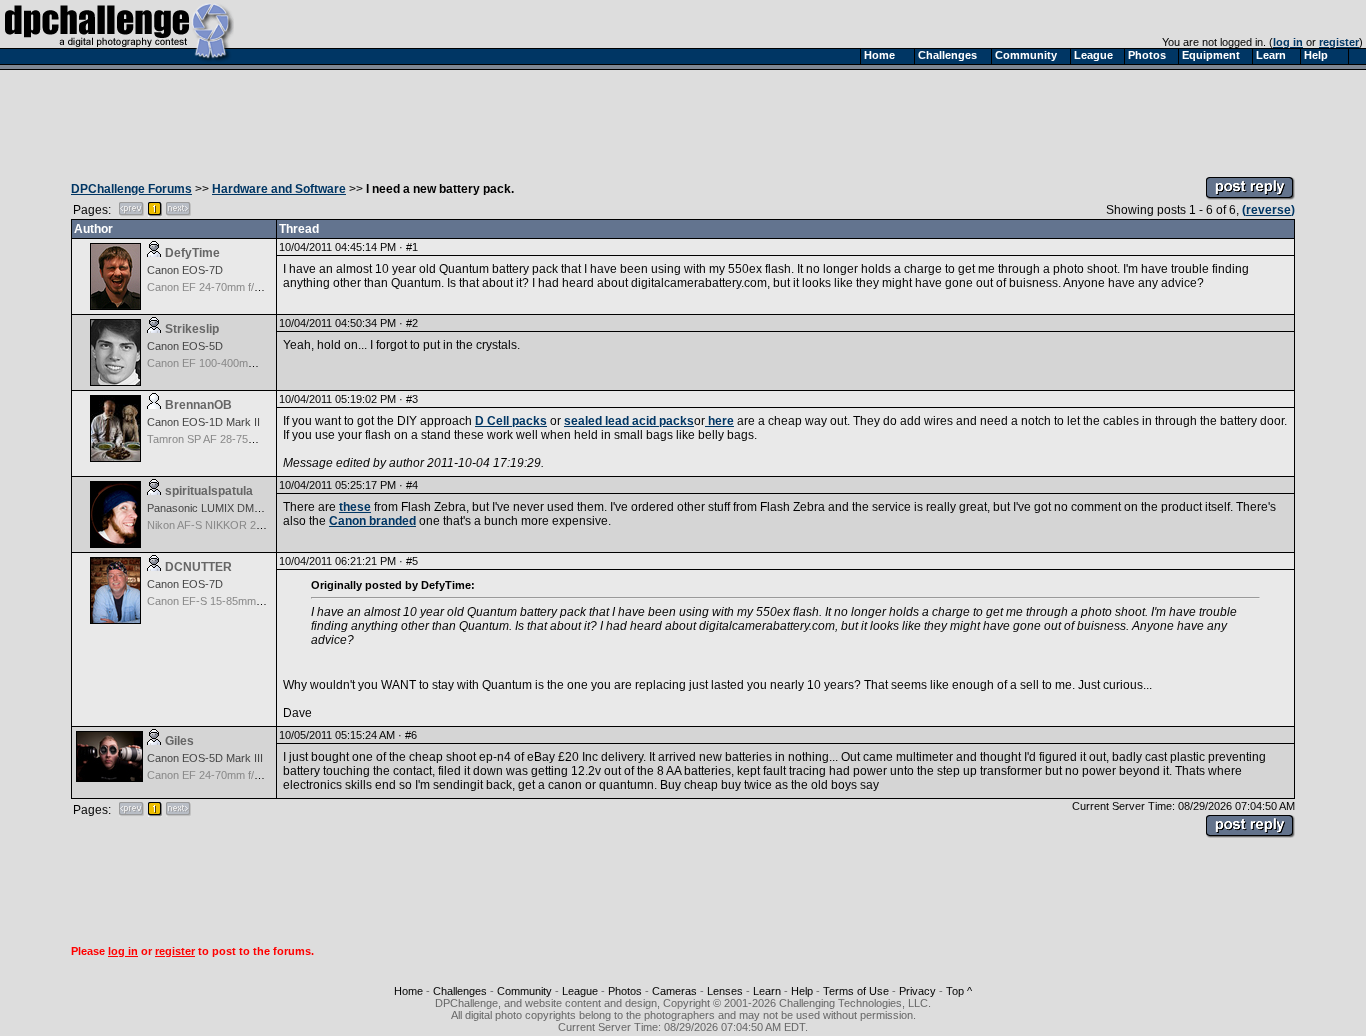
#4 (412, 485)
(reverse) (1268, 210)
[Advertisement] (683, 118)
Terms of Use (856, 991)
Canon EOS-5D (185, 346)
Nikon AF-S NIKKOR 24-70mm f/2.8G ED (247, 525)
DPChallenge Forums (131, 189)
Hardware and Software (279, 189)
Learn (767, 991)
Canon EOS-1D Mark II (203, 422)
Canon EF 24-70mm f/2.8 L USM (226, 287)
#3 (412, 399)
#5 (412, 561)
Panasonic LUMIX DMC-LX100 (222, 508)
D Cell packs (511, 421)
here (719, 421)
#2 (412, 323)
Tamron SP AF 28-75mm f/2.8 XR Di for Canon (259, 439)
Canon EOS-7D (185, 270)
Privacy (917, 991)
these (355, 507)
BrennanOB (198, 405)
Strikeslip (192, 329)
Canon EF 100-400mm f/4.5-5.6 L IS (234, 363)
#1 (412, 247)
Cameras (674, 991)
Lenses (725, 991)
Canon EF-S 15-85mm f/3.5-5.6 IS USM (243, 601)
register (1339, 42)
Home (408, 991)
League (580, 991)
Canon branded (372, 521)
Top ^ (959, 991)
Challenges (460, 991)
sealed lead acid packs (629, 421)
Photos (625, 991)
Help (802, 991)
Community (524, 991)
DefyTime (192, 253)
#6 (411, 735)
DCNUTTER (198, 567)
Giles (179, 741)
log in (1288, 42)
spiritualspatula (209, 491)
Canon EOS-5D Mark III (205, 758)
